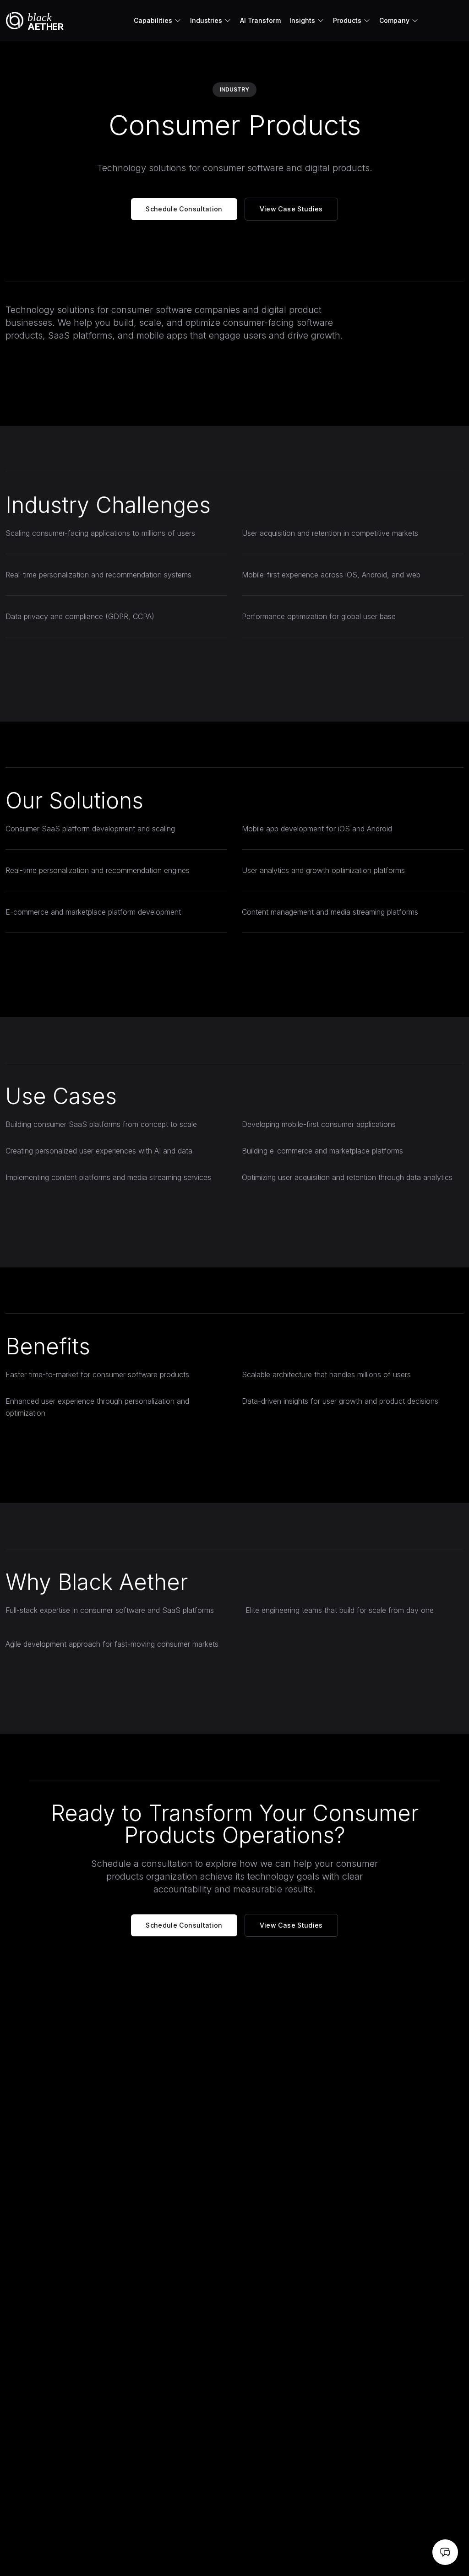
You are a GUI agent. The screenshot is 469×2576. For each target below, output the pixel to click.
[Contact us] (445, 2552)
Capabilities (153, 20)
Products (347, 20)
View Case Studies (291, 209)
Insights (302, 20)
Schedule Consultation (184, 209)
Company (394, 20)
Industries (206, 20)
